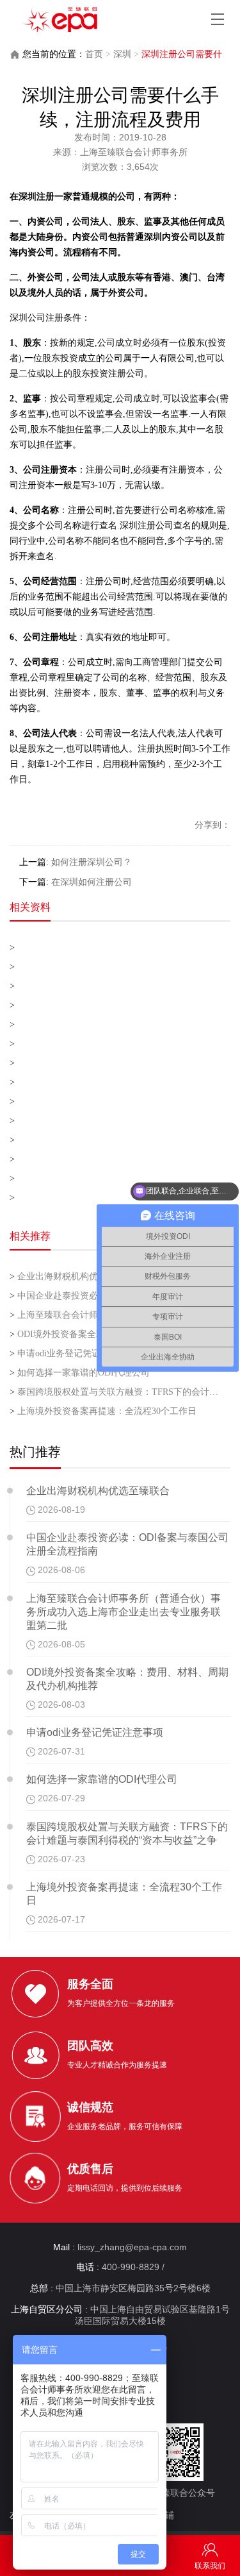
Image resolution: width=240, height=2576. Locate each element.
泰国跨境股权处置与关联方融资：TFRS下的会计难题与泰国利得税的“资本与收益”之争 (115, 1392)
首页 (94, 54)
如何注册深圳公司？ (92, 862)
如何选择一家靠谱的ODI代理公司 (80, 1373)
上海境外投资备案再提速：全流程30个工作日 (103, 1411)
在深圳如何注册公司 (92, 882)
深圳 (122, 54)
